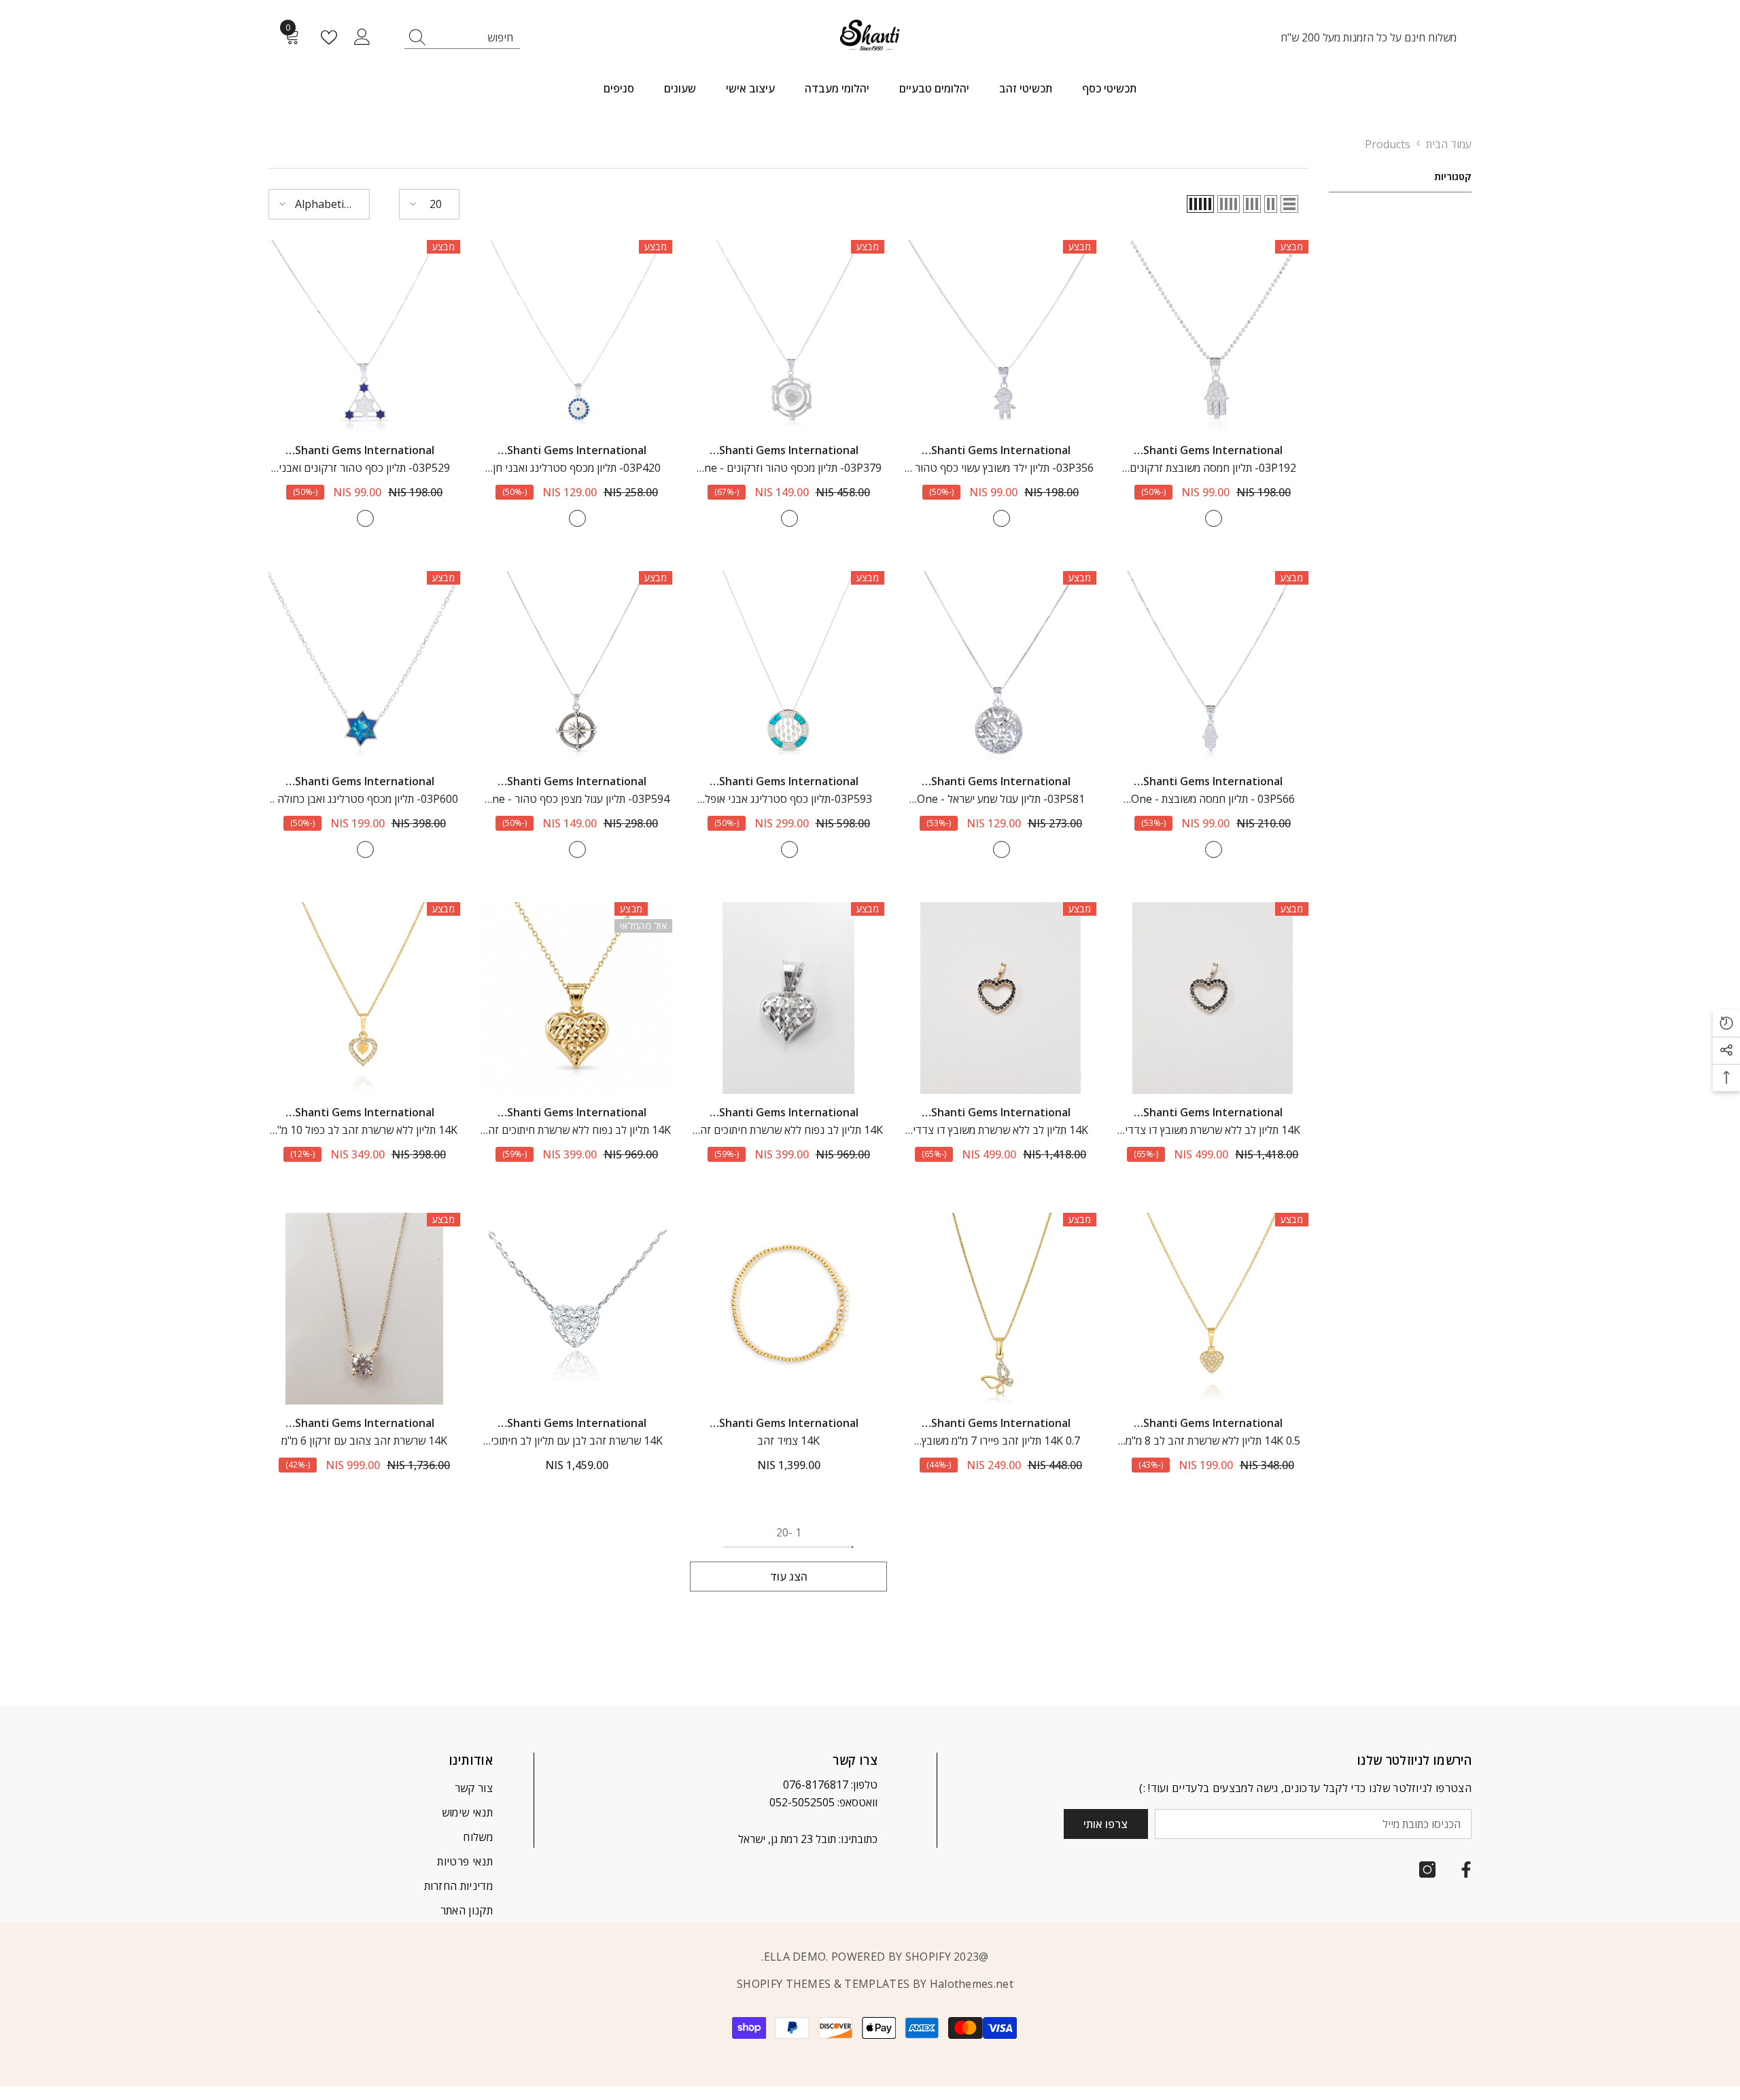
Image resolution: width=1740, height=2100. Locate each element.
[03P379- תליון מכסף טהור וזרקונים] (788, 336)
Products (1388, 144)
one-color (1214, 518)
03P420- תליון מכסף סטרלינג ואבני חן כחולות (577, 468)
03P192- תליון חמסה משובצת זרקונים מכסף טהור (1213, 468)
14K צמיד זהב (788, 1441)
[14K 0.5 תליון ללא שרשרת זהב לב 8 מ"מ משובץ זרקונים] (1213, 1309)
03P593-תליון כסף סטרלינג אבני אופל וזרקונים (788, 799)
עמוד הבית (1449, 144)
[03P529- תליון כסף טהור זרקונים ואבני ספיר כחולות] (364, 336)
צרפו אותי (1106, 1824)
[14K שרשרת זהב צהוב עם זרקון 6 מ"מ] (364, 1309)
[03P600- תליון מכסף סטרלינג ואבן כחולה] (364, 667)
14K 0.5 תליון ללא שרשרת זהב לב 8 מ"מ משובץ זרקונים (1213, 1441)
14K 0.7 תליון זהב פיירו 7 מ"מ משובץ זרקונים (1001, 1441)
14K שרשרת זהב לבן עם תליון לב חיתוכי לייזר (577, 1441)
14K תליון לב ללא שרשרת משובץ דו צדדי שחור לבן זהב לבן (1213, 1131)
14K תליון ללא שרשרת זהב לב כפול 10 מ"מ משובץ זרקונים (364, 1131)
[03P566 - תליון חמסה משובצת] (1213, 667)
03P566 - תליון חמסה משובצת (1213, 799)
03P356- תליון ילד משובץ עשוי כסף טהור (1001, 468)
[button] (1289, 204)
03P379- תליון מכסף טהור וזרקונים (789, 468)
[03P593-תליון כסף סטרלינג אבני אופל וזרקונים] (788, 667)
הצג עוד (789, 1577)
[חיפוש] (462, 38)
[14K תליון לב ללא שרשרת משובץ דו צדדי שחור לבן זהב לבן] (1213, 998)
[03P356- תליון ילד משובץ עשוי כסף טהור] (1000, 336)
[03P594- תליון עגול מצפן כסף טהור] (576, 667)
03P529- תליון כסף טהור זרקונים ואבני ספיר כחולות (364, 468)
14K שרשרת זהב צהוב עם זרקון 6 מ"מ (364, 1441)
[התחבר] (362, 37)
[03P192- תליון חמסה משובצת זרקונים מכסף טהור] (1213, 336)
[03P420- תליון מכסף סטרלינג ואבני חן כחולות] (576, 336)
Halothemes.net (972, 1984)
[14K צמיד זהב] (788, 1309)
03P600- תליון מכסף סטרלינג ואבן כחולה (364, 799)
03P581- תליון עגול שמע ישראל (1001, 799)
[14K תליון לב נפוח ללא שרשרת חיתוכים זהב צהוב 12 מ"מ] (576, 998)
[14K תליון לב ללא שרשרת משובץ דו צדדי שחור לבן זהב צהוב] (1000, 998)
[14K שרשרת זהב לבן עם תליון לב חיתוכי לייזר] (576, 1309)
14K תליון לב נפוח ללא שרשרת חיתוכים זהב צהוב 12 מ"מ (576, 1131)
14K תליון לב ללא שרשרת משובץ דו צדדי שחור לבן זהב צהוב (1000, 1131)
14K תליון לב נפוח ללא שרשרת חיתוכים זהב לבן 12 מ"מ (788, 1131)
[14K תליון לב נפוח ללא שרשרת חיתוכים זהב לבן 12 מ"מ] (788, 998)
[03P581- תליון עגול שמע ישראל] (1000, 667)
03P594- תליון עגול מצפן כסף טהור (577, 799)
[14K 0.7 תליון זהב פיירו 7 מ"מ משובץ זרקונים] (1000, 1309)
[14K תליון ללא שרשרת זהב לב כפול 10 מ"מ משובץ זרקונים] (364, 998)
